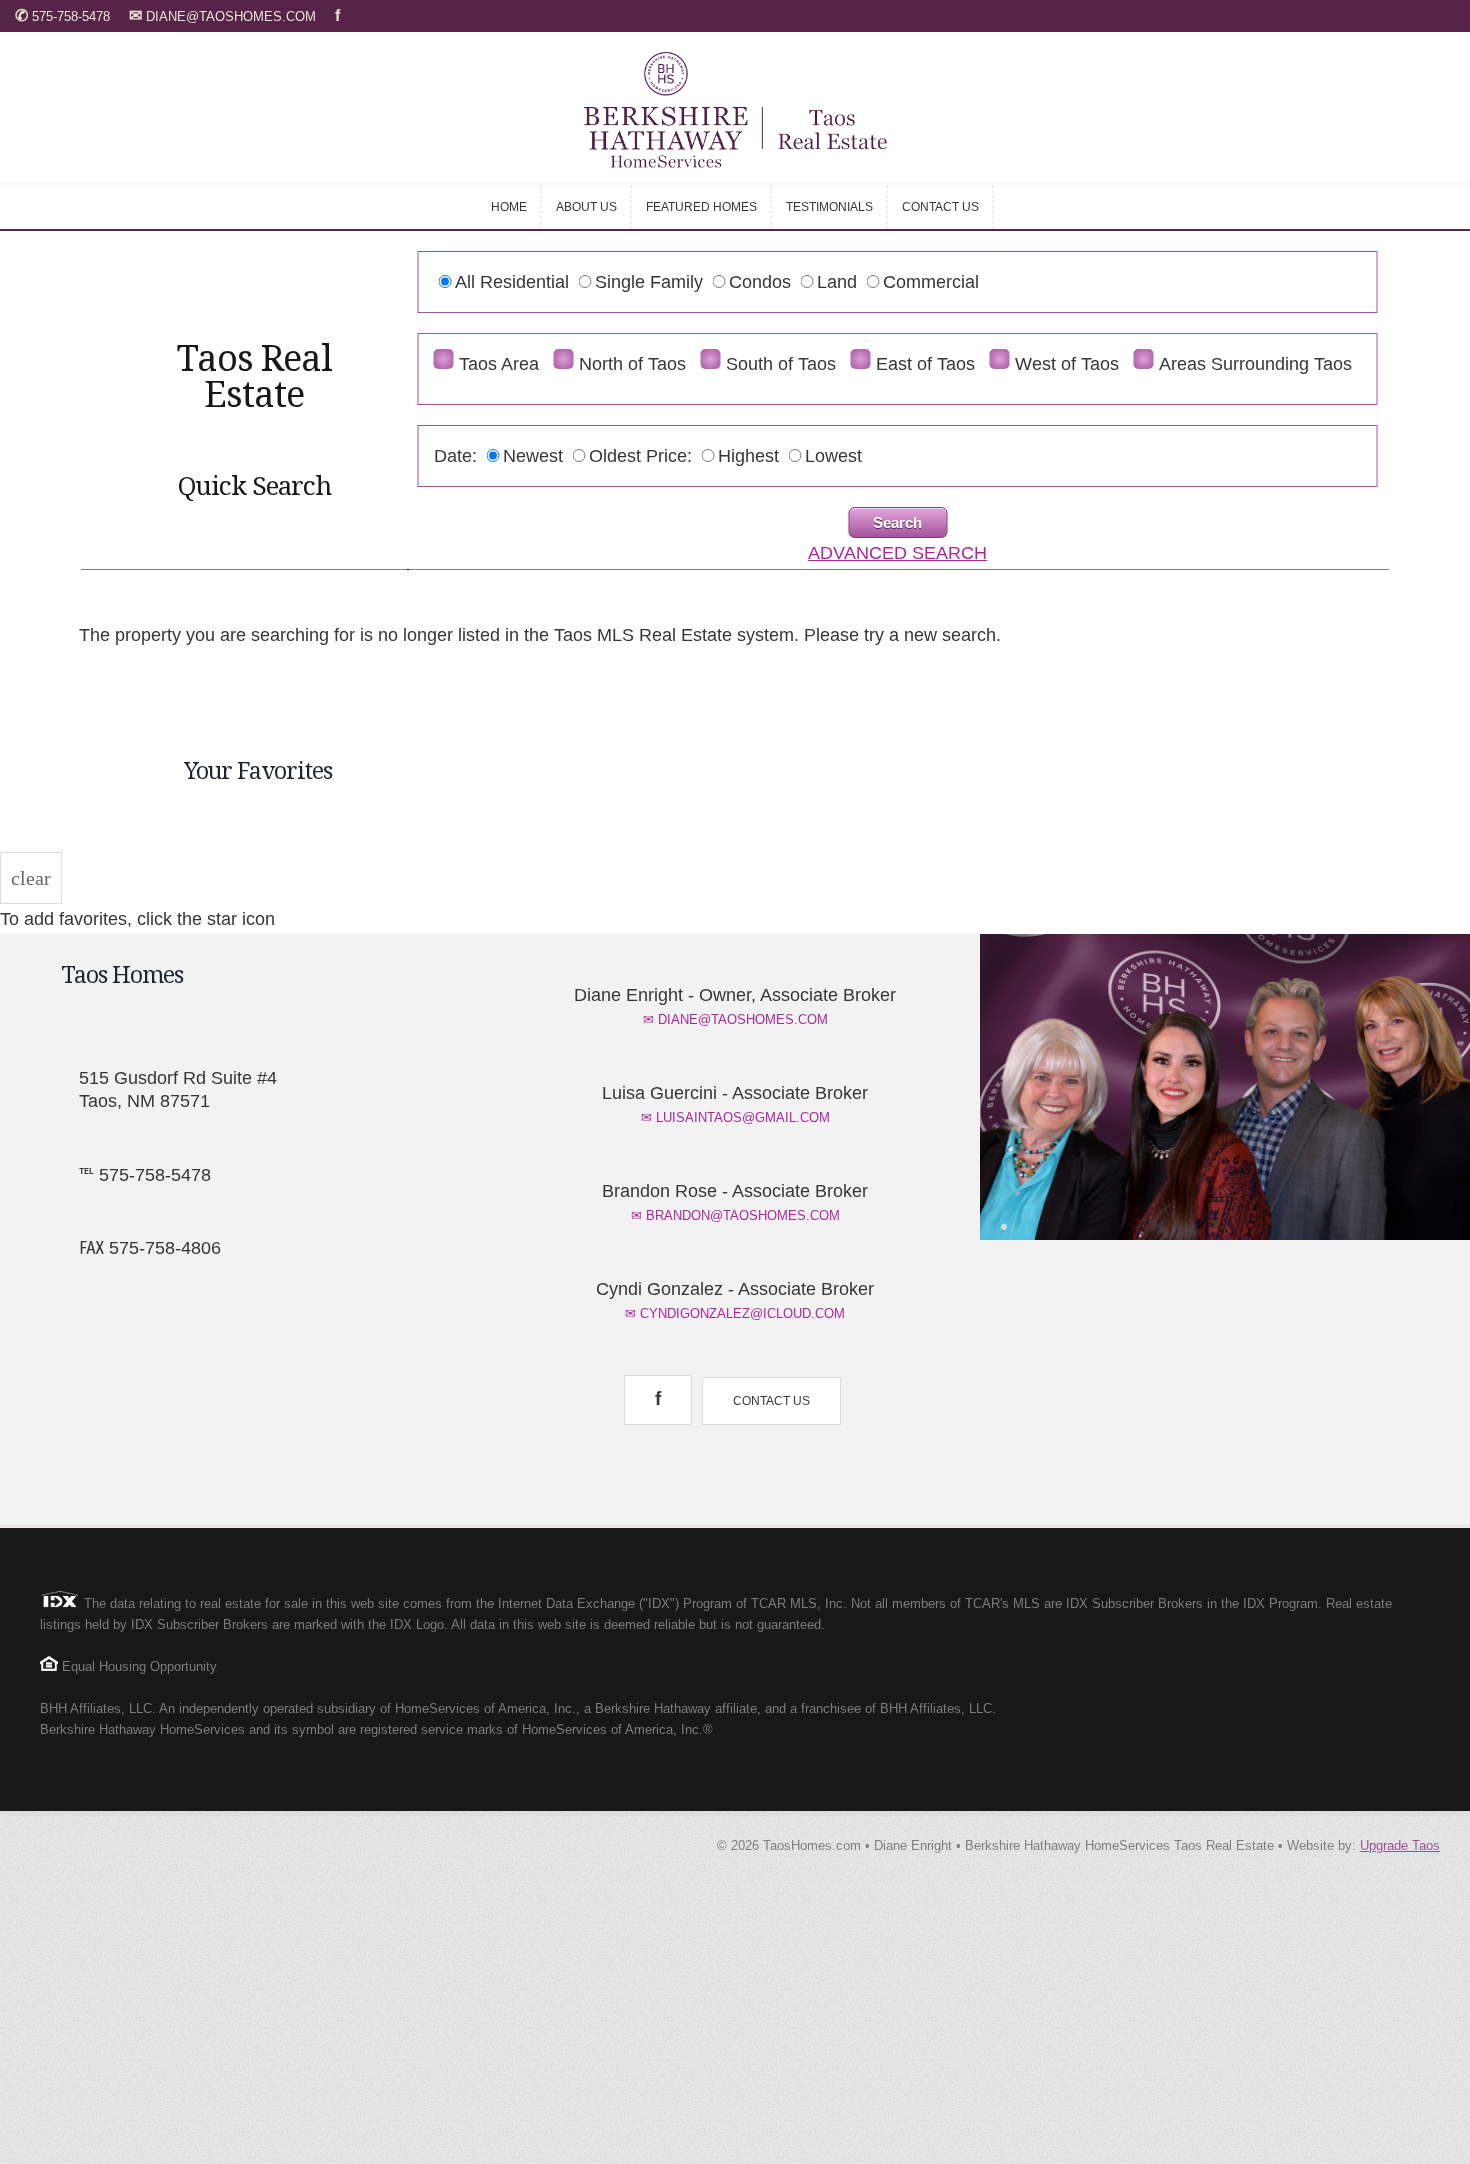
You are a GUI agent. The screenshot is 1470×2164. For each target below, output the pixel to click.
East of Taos (925, 364)
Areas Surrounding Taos (1255, 364)
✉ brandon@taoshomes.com (735, 1215)
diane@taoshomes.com (224, 16)
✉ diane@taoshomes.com (735, 1019)
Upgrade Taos (1400, 1845)
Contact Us (771, 1401)
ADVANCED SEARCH (897, 553)
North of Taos (632, 364)
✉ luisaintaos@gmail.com (735, 1117)
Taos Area (499, 364)
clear (31, 878)
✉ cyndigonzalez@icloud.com (735, 1313)
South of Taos (781, 364)
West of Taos (1067, 364)
